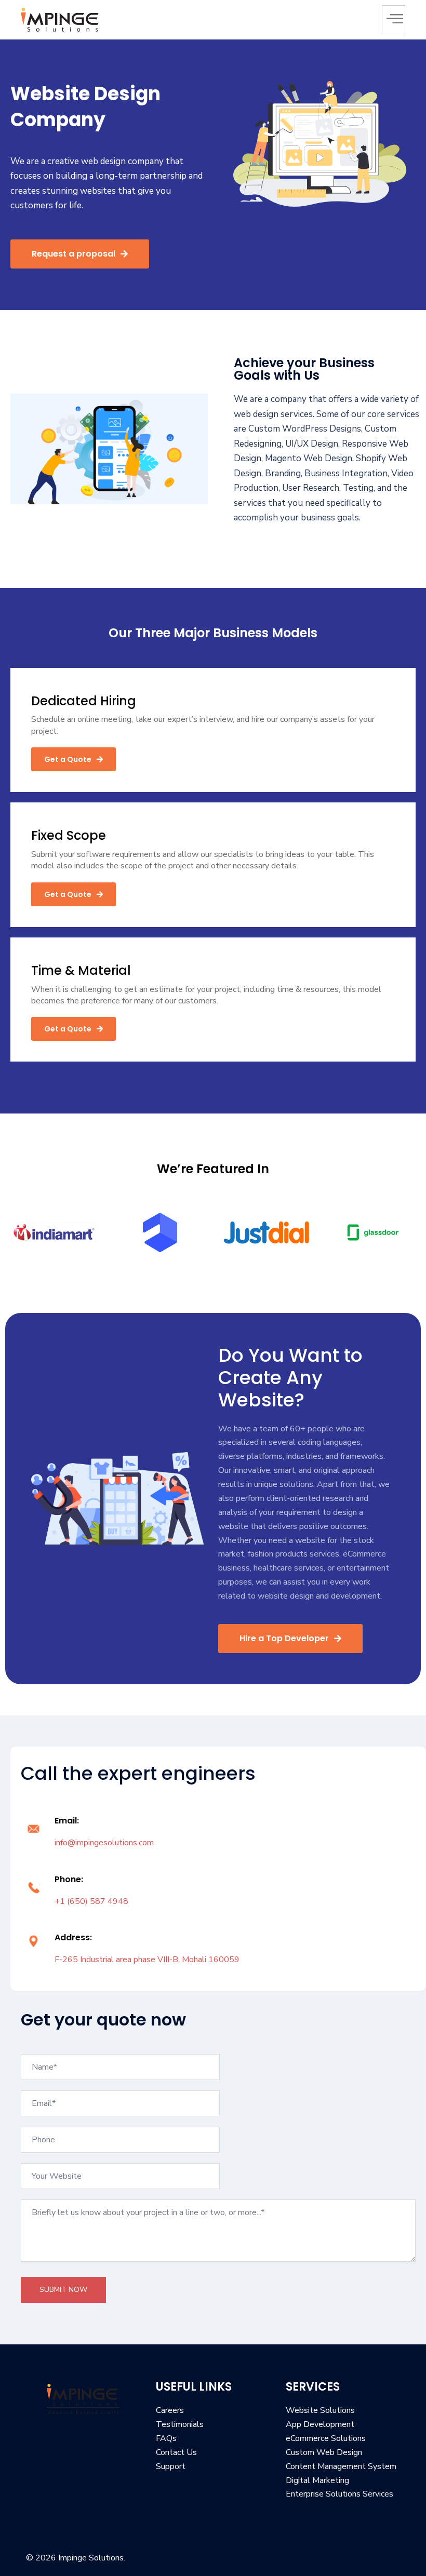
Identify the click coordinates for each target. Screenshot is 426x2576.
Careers (170, 2410)
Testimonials (180, 2424)
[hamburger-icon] (394, 20)
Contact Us (176, 2452)
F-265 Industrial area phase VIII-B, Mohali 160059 (147, 1960)
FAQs (166, 2438)
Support (171, 2466)
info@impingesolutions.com (104, 1843)
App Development (320, 2424)
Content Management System (341, 2466)
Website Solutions (320, 2410)
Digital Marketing (317, 2480)
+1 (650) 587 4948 (91, 1901)
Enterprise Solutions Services (340, 2494)
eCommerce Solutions (326, 2438)
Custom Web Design (324, 2452)
